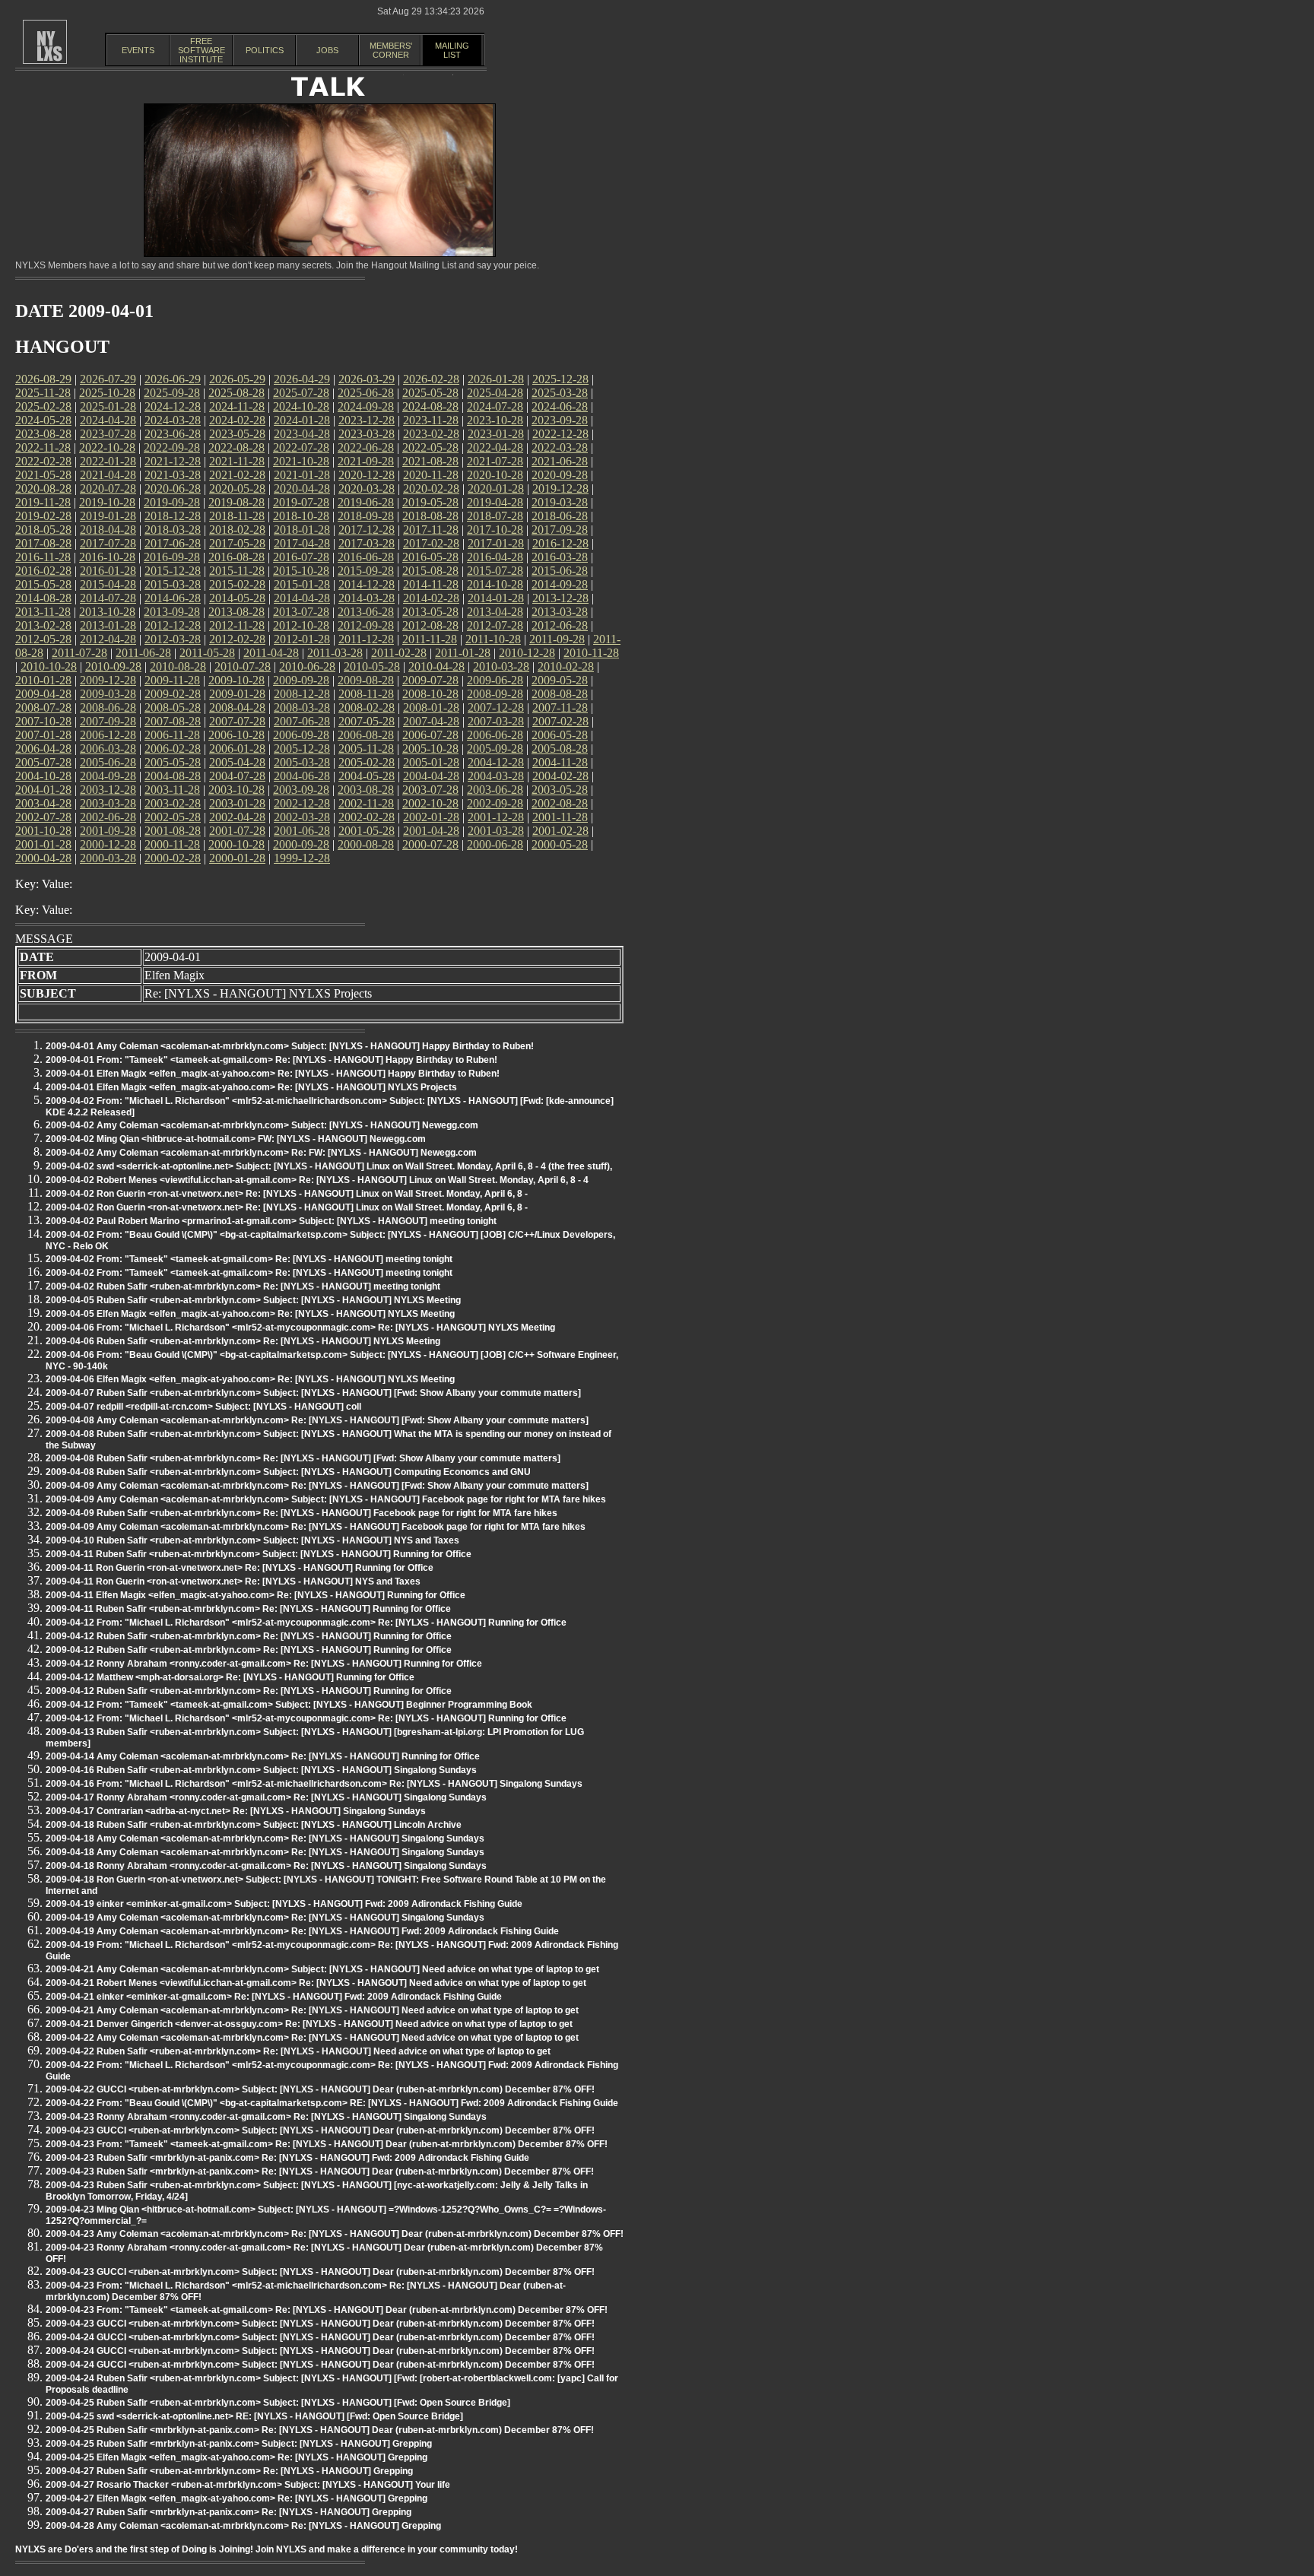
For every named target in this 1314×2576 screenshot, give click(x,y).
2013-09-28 (172, 612)
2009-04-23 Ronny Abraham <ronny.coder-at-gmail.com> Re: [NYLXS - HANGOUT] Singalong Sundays (266, 2117)
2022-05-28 (430, 447)
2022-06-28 (366, 447)
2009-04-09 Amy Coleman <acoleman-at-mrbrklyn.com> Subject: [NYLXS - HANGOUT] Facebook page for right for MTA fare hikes (326, 1499)
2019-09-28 (172, 502)
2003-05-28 (560, 790)
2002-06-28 (108, 817)
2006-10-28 (236, 735)
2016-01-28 (108, 571)
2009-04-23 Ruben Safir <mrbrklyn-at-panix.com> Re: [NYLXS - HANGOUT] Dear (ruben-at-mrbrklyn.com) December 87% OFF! (320, 2172)
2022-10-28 (107, 447)
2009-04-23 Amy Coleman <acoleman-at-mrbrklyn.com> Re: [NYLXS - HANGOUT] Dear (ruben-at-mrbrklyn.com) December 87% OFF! (335, 2234)
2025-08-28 (236, 393)
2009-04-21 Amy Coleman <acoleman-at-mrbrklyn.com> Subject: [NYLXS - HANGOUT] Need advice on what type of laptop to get (322, 1969)
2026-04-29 (302, 379)
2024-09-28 (366, 406)
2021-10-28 (301, 461)
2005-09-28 (495, 749)
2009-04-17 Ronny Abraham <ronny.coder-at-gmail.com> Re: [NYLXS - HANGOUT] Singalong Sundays (266, 1797)
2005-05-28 (173, 762)
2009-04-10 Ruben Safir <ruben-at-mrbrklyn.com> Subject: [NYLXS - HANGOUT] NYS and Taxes (252, 1540)
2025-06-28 (366, 393)
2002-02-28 (367, 817)
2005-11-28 (366, 749)
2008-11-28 (366, 694)
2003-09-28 (301, 790)
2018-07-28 (495, 516)
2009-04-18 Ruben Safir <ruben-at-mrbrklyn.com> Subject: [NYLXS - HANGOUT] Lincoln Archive (254, 1825)
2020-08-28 (43, 489)
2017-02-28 (431, 543)
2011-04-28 (271, 653)
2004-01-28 (43, 790)
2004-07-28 (237, 776)
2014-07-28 (108, 598)
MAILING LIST (452, 50)
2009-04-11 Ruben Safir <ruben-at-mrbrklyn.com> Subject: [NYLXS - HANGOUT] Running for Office (259, 1554)
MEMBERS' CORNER (391, 50)
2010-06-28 (307, 666)
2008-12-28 (302, 694)
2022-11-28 (43, 447)
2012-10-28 (301, 625)
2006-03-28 (108, 749)
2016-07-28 (301, 557)
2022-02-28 (43, 461)
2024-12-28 (173, 406)
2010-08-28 (178, 666)
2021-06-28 (560, 461)
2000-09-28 (301, 844)
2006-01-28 (237, 749)
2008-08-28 (560, 694)
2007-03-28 (496, 721)
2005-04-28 (237, 762)
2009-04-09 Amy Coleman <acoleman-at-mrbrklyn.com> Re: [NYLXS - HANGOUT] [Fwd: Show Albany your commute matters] (317, 1486)
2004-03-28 (496, 776)
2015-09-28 (366, 571)
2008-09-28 (495, 694)
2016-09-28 (172, 557)
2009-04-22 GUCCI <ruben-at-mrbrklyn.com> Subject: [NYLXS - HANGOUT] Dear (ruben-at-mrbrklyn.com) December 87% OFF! (320, 2089)
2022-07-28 (301, 447)
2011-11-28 (430, 639)
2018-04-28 (108, 530)
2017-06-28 (173, 543)
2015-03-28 (173, 584)
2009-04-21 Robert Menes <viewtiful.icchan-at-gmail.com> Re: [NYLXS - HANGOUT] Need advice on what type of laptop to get (316, 1983)
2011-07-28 (79, 653)
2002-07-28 (43, 817)
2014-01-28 (496, 598)
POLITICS (265, 50)
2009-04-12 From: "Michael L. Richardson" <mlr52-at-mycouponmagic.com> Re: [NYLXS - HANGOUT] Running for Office (306, 1623)
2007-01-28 (43, 735)
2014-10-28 (495, 584)
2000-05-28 (560, 844)
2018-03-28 (173, 530)
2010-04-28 (436, 666)
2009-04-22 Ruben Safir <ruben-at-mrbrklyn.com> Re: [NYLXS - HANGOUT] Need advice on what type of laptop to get (298, 2051)
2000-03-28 (108, 858)
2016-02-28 (43, 571)
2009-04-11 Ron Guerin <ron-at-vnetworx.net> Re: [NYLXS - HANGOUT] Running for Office (240, 1568)
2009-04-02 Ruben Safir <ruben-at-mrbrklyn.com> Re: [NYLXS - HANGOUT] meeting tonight (243, 1286)
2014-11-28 (431, 584)
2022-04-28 (495, 447)
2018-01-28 (302, 530)
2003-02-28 (173, 803)
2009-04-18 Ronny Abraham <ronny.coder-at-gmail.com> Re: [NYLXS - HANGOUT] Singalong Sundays (266, 1866)
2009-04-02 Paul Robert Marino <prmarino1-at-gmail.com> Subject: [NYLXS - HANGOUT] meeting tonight (271, 1221)
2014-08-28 (43, 598)
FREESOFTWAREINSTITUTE (202, 50)
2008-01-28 (431, 707)
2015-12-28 (173, 571)
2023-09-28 (560, 420)
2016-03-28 (560, 557)
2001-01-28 (43, 844)
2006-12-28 (108, 735)
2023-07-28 (108, 434)
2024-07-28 (495, 406)
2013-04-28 (495, 612)
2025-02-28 (43, 406)
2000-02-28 (173, 858)
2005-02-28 (367, 762)
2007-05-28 (367, 721)
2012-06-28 (560, 625)
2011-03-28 (335, 653)
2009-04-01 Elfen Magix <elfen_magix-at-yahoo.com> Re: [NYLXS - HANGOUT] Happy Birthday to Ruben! (273, 1074)
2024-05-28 (43, 420)
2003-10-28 (236, 790)
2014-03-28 (367, 598)
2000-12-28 (108, 844)
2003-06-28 (495, 790)
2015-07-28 (495, 571)
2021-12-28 (173, 461)
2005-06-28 (108, 762)
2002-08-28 (560, 803)
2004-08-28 (173, 776)
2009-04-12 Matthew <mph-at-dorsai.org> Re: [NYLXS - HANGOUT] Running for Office (230, 1677)
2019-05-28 (430, 502)
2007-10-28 (43, 721)
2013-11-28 (43, 612)
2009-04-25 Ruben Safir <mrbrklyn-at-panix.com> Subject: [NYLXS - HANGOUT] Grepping (239, 2444)
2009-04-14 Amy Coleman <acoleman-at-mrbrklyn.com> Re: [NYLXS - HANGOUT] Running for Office (263, 1756)
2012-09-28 (366, 625)
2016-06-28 (366, 557)
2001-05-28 (367, 831)
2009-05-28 (560, 680)
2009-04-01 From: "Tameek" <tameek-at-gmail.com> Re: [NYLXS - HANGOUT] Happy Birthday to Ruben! (271, 1060)
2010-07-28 (243, 666)
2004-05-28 (367, 776)
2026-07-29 (108, 379)
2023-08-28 (43, 434)
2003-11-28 (172, 790)
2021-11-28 (237, 461)
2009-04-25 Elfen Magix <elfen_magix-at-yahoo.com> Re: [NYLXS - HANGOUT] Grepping (236, 2457)
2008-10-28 (430, 694)
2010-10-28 (49, 666)
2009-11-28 (172, 680)
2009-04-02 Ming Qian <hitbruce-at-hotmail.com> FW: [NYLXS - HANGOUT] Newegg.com (236, 1139)
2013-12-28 (560, 598)
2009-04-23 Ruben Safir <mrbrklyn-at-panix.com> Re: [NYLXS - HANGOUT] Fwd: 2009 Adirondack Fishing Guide (287, 2158)
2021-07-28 (495, 461)
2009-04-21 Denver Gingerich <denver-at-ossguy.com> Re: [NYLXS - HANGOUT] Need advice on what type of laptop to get (309, 2024)
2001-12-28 (496, 817)
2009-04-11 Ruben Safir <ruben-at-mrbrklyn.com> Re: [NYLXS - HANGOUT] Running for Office (248, 1609)
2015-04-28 (108, 584)
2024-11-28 (237, 406)
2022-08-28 (236, 447)
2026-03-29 (367, 379)
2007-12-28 (496, 707)
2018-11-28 (237, 516)
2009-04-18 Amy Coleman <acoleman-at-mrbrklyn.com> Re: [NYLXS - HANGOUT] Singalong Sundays (265, 1838)
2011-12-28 (366, 639)
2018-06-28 (560, 516)
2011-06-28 (143, 653)
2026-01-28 (496, 379)
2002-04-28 (237, 817)
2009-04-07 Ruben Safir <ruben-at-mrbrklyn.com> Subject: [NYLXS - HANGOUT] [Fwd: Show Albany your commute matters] (313, 1393)
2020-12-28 (367, 475)
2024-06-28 (560, 406)
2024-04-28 (108, 420)
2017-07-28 (108, 543)
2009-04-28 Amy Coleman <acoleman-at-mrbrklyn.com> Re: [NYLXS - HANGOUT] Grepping (243, 2526)
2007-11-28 (560, 707)
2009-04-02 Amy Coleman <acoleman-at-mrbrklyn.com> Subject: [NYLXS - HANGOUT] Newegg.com (262, 1125)
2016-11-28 (43, 557)
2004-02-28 (560, 776)
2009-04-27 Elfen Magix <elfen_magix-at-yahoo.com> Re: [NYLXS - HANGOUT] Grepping (236, 2498)
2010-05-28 (372, 666)
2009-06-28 (495, 680)
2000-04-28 (43, 858)
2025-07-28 (301, 393)
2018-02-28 (237, 530)
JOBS (327, 50)
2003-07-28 (430, 790)
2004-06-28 (302, 776)
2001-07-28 (237, 831)
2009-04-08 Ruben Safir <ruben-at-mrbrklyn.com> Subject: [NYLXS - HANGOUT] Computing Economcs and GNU (288, 1472)
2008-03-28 (302, 707)
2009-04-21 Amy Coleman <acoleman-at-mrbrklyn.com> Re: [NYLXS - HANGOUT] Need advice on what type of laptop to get (312, 2010)
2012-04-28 (108, 639)
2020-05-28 (237, 489)
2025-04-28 (495, 393)
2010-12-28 (527, 653)
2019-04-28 (495, 502)
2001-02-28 (560, 831)
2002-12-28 (302, 803)
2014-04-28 (302, 598)
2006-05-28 (560, 735)
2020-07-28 (108, 489)
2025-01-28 (108, 406)
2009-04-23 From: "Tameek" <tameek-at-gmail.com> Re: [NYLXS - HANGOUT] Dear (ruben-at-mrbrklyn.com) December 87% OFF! (327, 2144)
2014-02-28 (431, 598)
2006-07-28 (430, 735)
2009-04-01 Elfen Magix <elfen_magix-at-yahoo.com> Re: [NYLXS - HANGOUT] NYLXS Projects (251, 1087)
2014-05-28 (237, 598)
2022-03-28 (560, 447)
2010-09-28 (113, 666)
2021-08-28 (430, 461)
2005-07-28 (43, 762)
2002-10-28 (430, 803)
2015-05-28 (43, 584)
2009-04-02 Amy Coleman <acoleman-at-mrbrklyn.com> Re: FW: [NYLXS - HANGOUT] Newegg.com (261, 1153)
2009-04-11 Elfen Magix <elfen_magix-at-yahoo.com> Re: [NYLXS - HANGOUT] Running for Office (255, 1595)
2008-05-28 (173, 707)
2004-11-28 (560, 762)
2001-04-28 (431, 831)
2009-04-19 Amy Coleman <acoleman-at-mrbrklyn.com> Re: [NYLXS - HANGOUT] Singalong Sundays (265, 1918)
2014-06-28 (173, 598)
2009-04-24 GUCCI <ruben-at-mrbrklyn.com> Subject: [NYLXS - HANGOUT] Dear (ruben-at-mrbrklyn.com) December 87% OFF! (320, 2337)
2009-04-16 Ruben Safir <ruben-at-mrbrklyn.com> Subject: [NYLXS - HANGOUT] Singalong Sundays (261, 1770)
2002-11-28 (366, 803)
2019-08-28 (236, 502)
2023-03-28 (367, 434)
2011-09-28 (557, 639)
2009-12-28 (108, 680)
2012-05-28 (43, 639)
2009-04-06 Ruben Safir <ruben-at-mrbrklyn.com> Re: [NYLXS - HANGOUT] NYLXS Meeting (243, 1341)
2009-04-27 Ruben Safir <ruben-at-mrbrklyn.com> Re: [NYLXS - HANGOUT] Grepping (229, 2471)
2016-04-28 (495, 557)
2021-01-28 (302, 475)
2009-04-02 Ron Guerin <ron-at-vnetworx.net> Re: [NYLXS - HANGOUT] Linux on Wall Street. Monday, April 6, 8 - (287, 1194)
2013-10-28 (107, 612)
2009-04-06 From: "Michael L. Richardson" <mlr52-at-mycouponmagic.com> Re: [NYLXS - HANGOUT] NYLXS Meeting (300, 1328)
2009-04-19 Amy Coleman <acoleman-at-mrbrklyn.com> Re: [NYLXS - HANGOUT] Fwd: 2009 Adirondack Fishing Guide (302, 1931)
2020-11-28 (431, 475)
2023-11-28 (431, 420)
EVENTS (138, 50)
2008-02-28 (367, 707)
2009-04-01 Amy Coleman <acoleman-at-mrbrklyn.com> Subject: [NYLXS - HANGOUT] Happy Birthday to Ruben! (290, 1046)
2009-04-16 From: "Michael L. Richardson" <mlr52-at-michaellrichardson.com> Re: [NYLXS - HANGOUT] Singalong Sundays (314, 1784)
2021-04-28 (108, 475)
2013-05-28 (430, 612)
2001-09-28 (108, 831)
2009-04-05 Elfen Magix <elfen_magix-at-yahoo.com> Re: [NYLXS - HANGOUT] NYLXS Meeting (250, 1314)
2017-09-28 (560, 530)
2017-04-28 (302, 543)
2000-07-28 (430, 844)
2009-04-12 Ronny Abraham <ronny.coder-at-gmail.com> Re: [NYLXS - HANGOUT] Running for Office (264, 1664)
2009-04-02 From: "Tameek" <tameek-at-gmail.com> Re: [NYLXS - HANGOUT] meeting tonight (249, 1259)
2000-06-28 (495, 844)
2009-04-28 (43, 694)
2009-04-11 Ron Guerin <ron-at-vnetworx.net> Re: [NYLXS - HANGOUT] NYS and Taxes (233, 1581)
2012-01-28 (302, 639)
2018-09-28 (366, 516)
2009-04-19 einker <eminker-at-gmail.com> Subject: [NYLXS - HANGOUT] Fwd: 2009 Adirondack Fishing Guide (284, 1904)
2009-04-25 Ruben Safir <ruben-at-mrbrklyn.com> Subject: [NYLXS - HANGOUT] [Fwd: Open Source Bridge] (278, 2403)
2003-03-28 (108, 803)
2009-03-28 (108, 694)
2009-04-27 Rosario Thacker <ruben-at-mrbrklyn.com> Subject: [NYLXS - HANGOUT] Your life (248, 2485)
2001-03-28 (496, 831)
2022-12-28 (560, 434)
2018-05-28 (43, 530)
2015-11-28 (237, 571)
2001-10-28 (43, 831)
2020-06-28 (173, 489)
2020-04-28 (302, 489)
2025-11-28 (43, 393)
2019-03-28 (560, 502)
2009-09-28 (301, 680)
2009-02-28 (173, 694)
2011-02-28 (399, 653)
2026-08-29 (43, 379)
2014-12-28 (367, 584)
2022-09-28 (172, 447)
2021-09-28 (366, 461)
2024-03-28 (173, 420)
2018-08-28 (430, 516)
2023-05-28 (237, 434)
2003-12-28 (108, 790)
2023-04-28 (302, 434)
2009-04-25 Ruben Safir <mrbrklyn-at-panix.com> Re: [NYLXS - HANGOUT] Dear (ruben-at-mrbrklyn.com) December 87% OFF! (320, 2430)
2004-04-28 (431, 776)
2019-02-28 (43, 516)
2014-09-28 (560, 584)
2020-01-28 (496, 489)
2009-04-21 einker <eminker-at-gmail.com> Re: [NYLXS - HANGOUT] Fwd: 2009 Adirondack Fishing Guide (274, 1997)
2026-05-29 (237, 379)
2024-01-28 (302, 420)
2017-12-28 (367, 530)
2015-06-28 (560, 571)
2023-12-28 (367, 420)
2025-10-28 (107, 393)
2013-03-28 (560, 612)
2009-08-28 (366, 680)
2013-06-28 (366, 612)
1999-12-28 (302, 858)
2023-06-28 (173, 434)
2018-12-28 (173, 516)
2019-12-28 (560, 489)
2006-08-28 (366, 735)
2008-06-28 (108, 707)
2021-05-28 (43, 475)
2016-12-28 (560, 543)
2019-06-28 (366, 502)
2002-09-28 (495, 803)
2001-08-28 (173, 831)
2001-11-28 (560, 817)
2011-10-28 (493, 639)
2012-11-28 (237, 625)
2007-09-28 (108, 721)
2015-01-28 (302, 584)
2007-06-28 (302, 721)
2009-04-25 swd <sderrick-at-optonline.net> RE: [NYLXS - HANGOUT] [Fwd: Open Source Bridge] (254, 2416)
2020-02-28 (431, 489)
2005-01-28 (431, 762)
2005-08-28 (560, 749)
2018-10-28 (301, 516)
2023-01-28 (496, 434)
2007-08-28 (173, 721)
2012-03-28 (173, 639)
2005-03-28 (302, 762)
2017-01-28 (496, 543)
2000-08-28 (366, 844)
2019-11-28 (43, 502)
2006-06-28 (495, 735)
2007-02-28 (560, 721)
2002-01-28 (431, 817)
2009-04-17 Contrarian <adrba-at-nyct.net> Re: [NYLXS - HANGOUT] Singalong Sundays (236, 1811)
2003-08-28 (366, 790)
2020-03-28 (367, 489)
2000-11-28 (172, 844)
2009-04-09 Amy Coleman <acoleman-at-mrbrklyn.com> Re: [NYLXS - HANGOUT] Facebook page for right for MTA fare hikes (316, 1527)
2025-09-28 (172, 393)
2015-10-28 (301, 571)
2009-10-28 (236, 680)
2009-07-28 (430, 680)
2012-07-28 (495, 625)
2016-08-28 (236, 557)
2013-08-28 (236, 612)
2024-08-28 (430, 406)
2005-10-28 (430, 749)
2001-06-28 (302, 831)
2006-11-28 (172, 735)
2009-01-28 (237, 694)
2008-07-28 (43, 707)
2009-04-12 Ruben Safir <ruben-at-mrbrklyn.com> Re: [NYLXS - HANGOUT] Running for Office (249, 1636)
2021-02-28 (237, 475)
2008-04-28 (237, 707)
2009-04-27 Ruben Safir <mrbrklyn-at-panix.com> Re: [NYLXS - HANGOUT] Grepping (229, 2512)
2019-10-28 (107, 502)
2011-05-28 (207, 653)
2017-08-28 (43, 543)
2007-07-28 (237, 721)
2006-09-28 (301, 735)
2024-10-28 (301, 406)
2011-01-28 (463, 653)
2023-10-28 (495, 420)
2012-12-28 (173, 625)
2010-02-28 (566, 666)
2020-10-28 (495, 475)
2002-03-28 (302, 817)
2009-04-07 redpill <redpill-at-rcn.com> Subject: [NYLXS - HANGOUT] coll (203, 1407)
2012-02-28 (237, 639)
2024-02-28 (237, 420)
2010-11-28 (591, 653)
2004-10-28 (43, 776)
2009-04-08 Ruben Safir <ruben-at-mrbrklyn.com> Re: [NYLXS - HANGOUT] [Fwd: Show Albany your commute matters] (303, 1458)
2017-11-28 (431, 530)
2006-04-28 (43, 749)
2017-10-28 (495, 530)
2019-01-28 (108, 516)
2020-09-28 (560, 475)
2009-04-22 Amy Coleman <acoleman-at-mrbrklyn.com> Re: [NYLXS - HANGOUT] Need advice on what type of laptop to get (312, 2038)
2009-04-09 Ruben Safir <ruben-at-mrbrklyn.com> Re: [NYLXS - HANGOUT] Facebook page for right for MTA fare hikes (302, 1513)
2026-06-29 (173, 379)
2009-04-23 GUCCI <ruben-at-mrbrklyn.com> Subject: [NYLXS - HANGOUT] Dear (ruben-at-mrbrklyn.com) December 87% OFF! (320, 2130)
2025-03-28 (560, 393)
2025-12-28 (560, 379)
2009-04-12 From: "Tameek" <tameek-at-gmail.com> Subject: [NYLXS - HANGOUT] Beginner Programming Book (289, 1705)
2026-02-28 (431, 379)
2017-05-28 (237, 543)
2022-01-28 (108, 461)
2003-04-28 (43, 803)
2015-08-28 (430, 571)
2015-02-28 (237, 584)
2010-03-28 (501, 666)
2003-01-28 (237, 803)
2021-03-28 (173, 475)
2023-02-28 (431, 434)
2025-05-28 (430, 393)
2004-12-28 (496, 762)
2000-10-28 (236, 844)
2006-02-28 (173, 749)
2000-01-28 (237, 858)
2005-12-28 (302, 749)
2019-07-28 (301, 502)
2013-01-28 (108, 625)
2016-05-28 (430, 557)
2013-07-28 (301, 612)
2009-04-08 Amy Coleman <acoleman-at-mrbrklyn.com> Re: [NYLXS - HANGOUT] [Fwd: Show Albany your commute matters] (317, 1420)
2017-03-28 (367, 543)
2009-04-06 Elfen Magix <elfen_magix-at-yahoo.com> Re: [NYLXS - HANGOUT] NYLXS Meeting (250, 1379)
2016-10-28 (107, 557)
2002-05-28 (173, 817)
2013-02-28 (43, 625)
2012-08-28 (430, 625)
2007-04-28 (431, 721)
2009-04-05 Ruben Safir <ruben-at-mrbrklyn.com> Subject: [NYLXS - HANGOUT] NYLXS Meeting (253, 1300)
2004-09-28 (108, 776)
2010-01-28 (43, 680)
